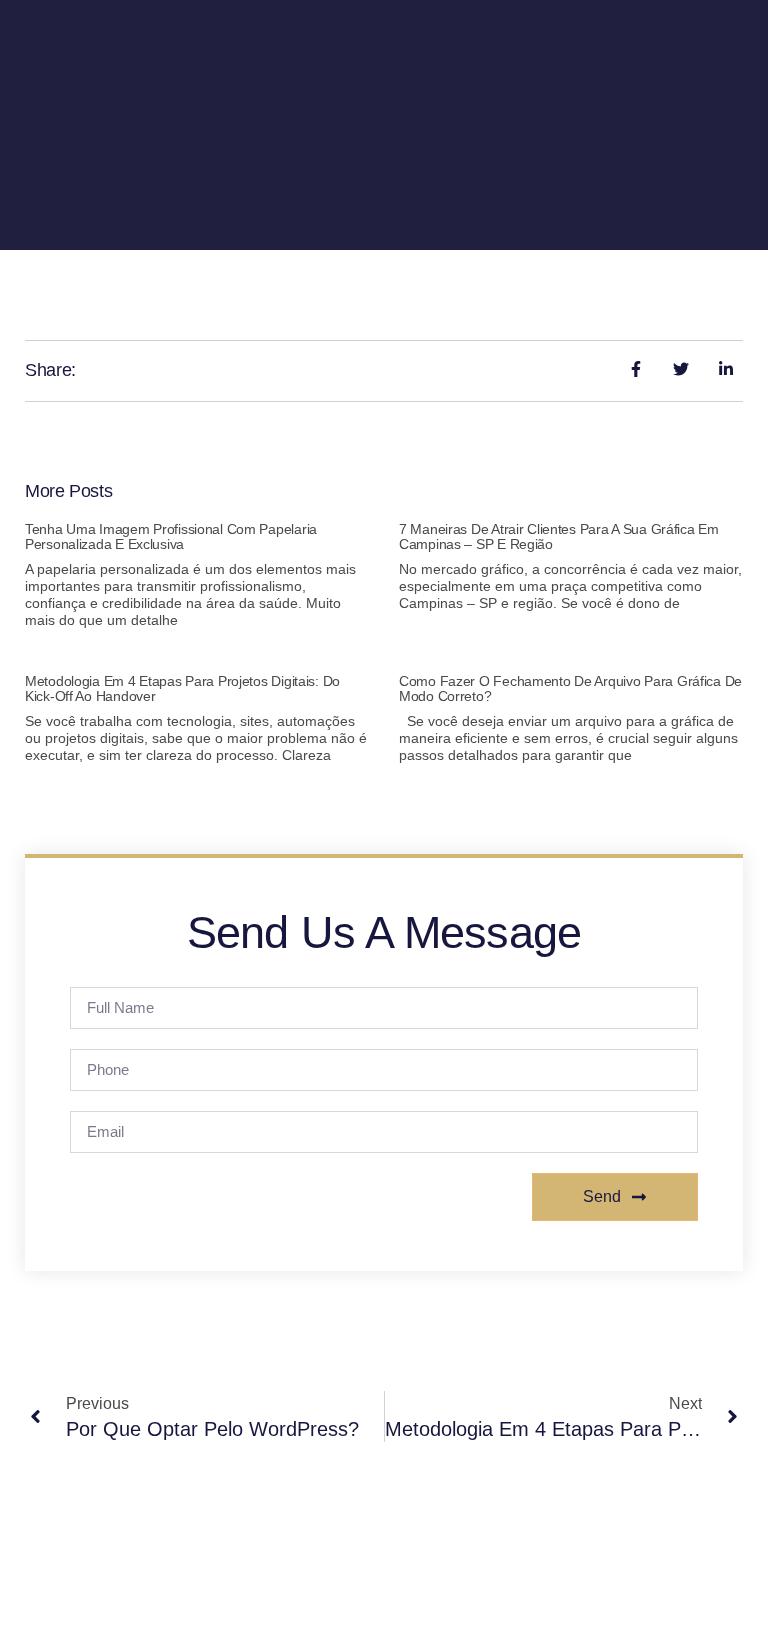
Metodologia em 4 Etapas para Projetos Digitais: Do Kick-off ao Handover (182, 688)
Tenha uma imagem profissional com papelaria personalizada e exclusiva (171, 536)
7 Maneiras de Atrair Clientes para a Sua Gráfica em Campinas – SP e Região (559, 536)
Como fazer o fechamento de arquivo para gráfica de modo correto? (570, 688)
